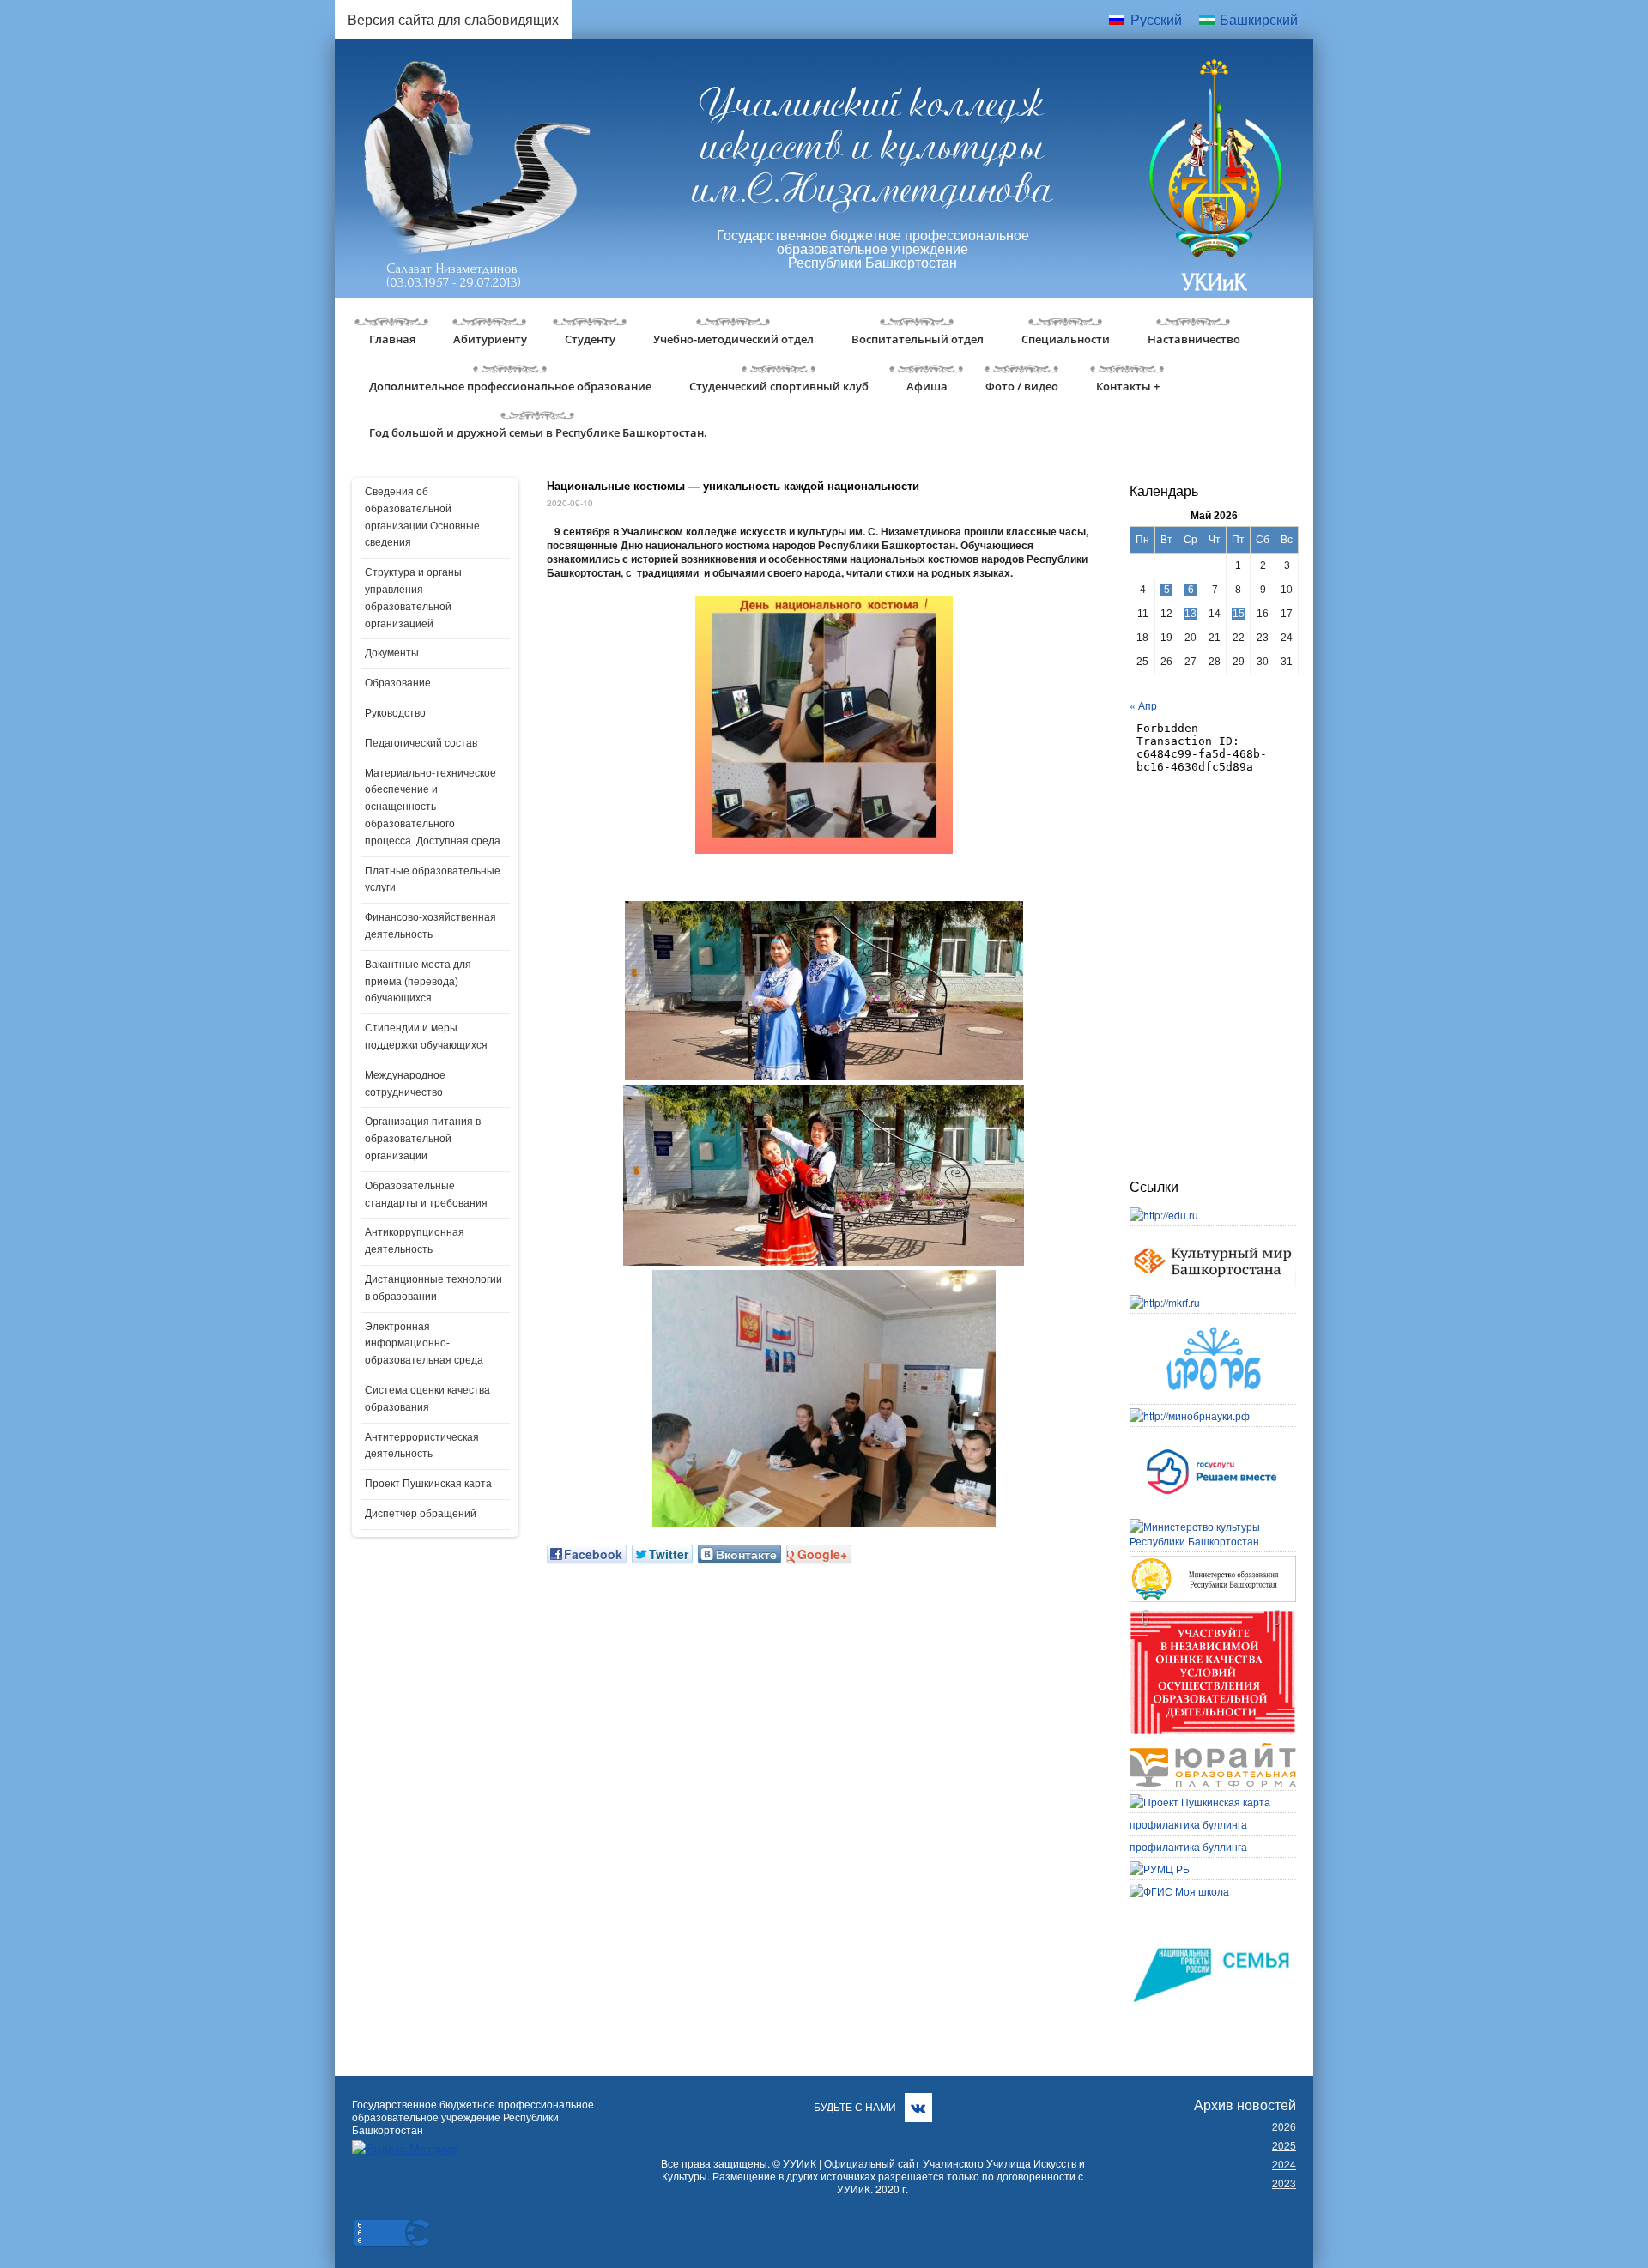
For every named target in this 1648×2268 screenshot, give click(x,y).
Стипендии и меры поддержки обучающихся (426, 1037)
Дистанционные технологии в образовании (433, 1288)
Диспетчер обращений (421, 1514)
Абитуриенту (490, 339)
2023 (1284, 2183)
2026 (1284, 2126)
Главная (392, 339)
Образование (398, 683)
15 (1239, 614)
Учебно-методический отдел (733, 339)
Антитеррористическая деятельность (422, 1446)
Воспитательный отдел (918, 339)
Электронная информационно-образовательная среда (424, 1344)
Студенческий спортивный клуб (779, 386)
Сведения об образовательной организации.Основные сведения (422, 517)
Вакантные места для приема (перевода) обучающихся (418, 982)
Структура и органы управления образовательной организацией (413, 598)
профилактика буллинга (1188, 1824)
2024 (1284, 2164)
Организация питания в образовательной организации (423, 1139)
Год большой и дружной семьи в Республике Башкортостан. (538, 432)
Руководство (395, 713)
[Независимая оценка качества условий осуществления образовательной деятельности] (1213, 1617)
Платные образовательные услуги (433, 880)
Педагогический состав (421, 743)
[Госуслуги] (1213, 1438)
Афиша (927, 386)
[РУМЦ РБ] (1160, 1869)
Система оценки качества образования (427, 1399)
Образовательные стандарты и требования (426, 1194)
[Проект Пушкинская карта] (1200, 1802)
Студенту (590, 339)
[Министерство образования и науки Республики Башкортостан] (1213, 1563)
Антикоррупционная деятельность (415, 1241)
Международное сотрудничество (405, 1084)
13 (1191, 614)
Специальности (1066, 339)
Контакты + (1128, 386)
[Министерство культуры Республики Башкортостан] (1213, 1526)
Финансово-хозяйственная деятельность (430, 926)
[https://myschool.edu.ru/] (1179, 1891)
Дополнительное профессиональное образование (510, 386)
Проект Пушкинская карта (428, 1484)
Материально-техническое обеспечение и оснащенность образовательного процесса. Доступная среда (433, 807)
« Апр (1143, 705)
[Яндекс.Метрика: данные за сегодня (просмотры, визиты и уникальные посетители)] (405, 2148)
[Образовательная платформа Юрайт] (1213, 1750)
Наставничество (1194, 339)
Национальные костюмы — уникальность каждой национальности (733, 485)
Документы (392, 653)
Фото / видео (1022, 386)
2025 (1284, 2145)
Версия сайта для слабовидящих (453, 19)
